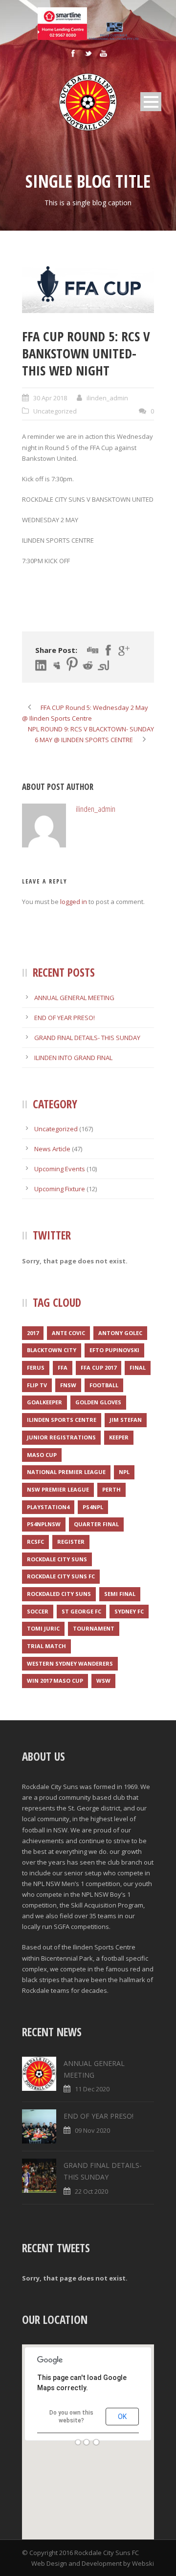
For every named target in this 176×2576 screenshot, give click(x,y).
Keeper (119, 1437)
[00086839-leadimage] (88, 286)
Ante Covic (68, 1333)
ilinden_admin (107, 398)
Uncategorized (55, 411)
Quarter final (96, 1524)
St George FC (81, 1611)
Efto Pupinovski (114, 1350)
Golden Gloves (98, 1402)
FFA (63, 1367)
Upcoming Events (60, 1169)
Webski (143, 2563)
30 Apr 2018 (50, 398)
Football (104, 1385)
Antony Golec (120, 1333)
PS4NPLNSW (44, 1524)
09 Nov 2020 (92, 2130)
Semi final (120, 1594)
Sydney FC (129, 1611)
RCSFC (35, 1542)
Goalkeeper (44, 1402)
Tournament (94, 1628)
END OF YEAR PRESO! (65, 1018)
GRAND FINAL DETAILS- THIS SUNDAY (87, 1038)
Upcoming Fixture (60, 1189)
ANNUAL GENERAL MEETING (74, 998)
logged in (74, 902)
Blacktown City (52, 1350)
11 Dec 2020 (92, 2089)
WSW (103, 1681)
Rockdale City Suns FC (61, 1576)
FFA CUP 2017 (99, 1367)
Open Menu (151, 102)
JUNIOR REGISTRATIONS (61, 1437)
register (71, 1542)
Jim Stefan (126, 1420)
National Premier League (66, 1472)
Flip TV (37, 1385)
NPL (124, 1472)
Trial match (46, 1646)
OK (122, 2417)
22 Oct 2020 (91, 2191)
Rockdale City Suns (57, 1559)
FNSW (68, 1385)
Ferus (36, 1367)
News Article (52, 1149)
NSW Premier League (58, 1489)
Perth (111, 1489)
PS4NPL (93, 1507)
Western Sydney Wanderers (70, 1663)
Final (138, 1367)
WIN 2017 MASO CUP (55, 1681)
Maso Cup (42, 1455)
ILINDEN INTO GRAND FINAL (73, 1058)
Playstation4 (48, 1507)
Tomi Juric (43, 1628)
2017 (33, 1333)
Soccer (38, 1611)
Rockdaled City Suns (59, 1594)
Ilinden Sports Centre (62, 1420)
